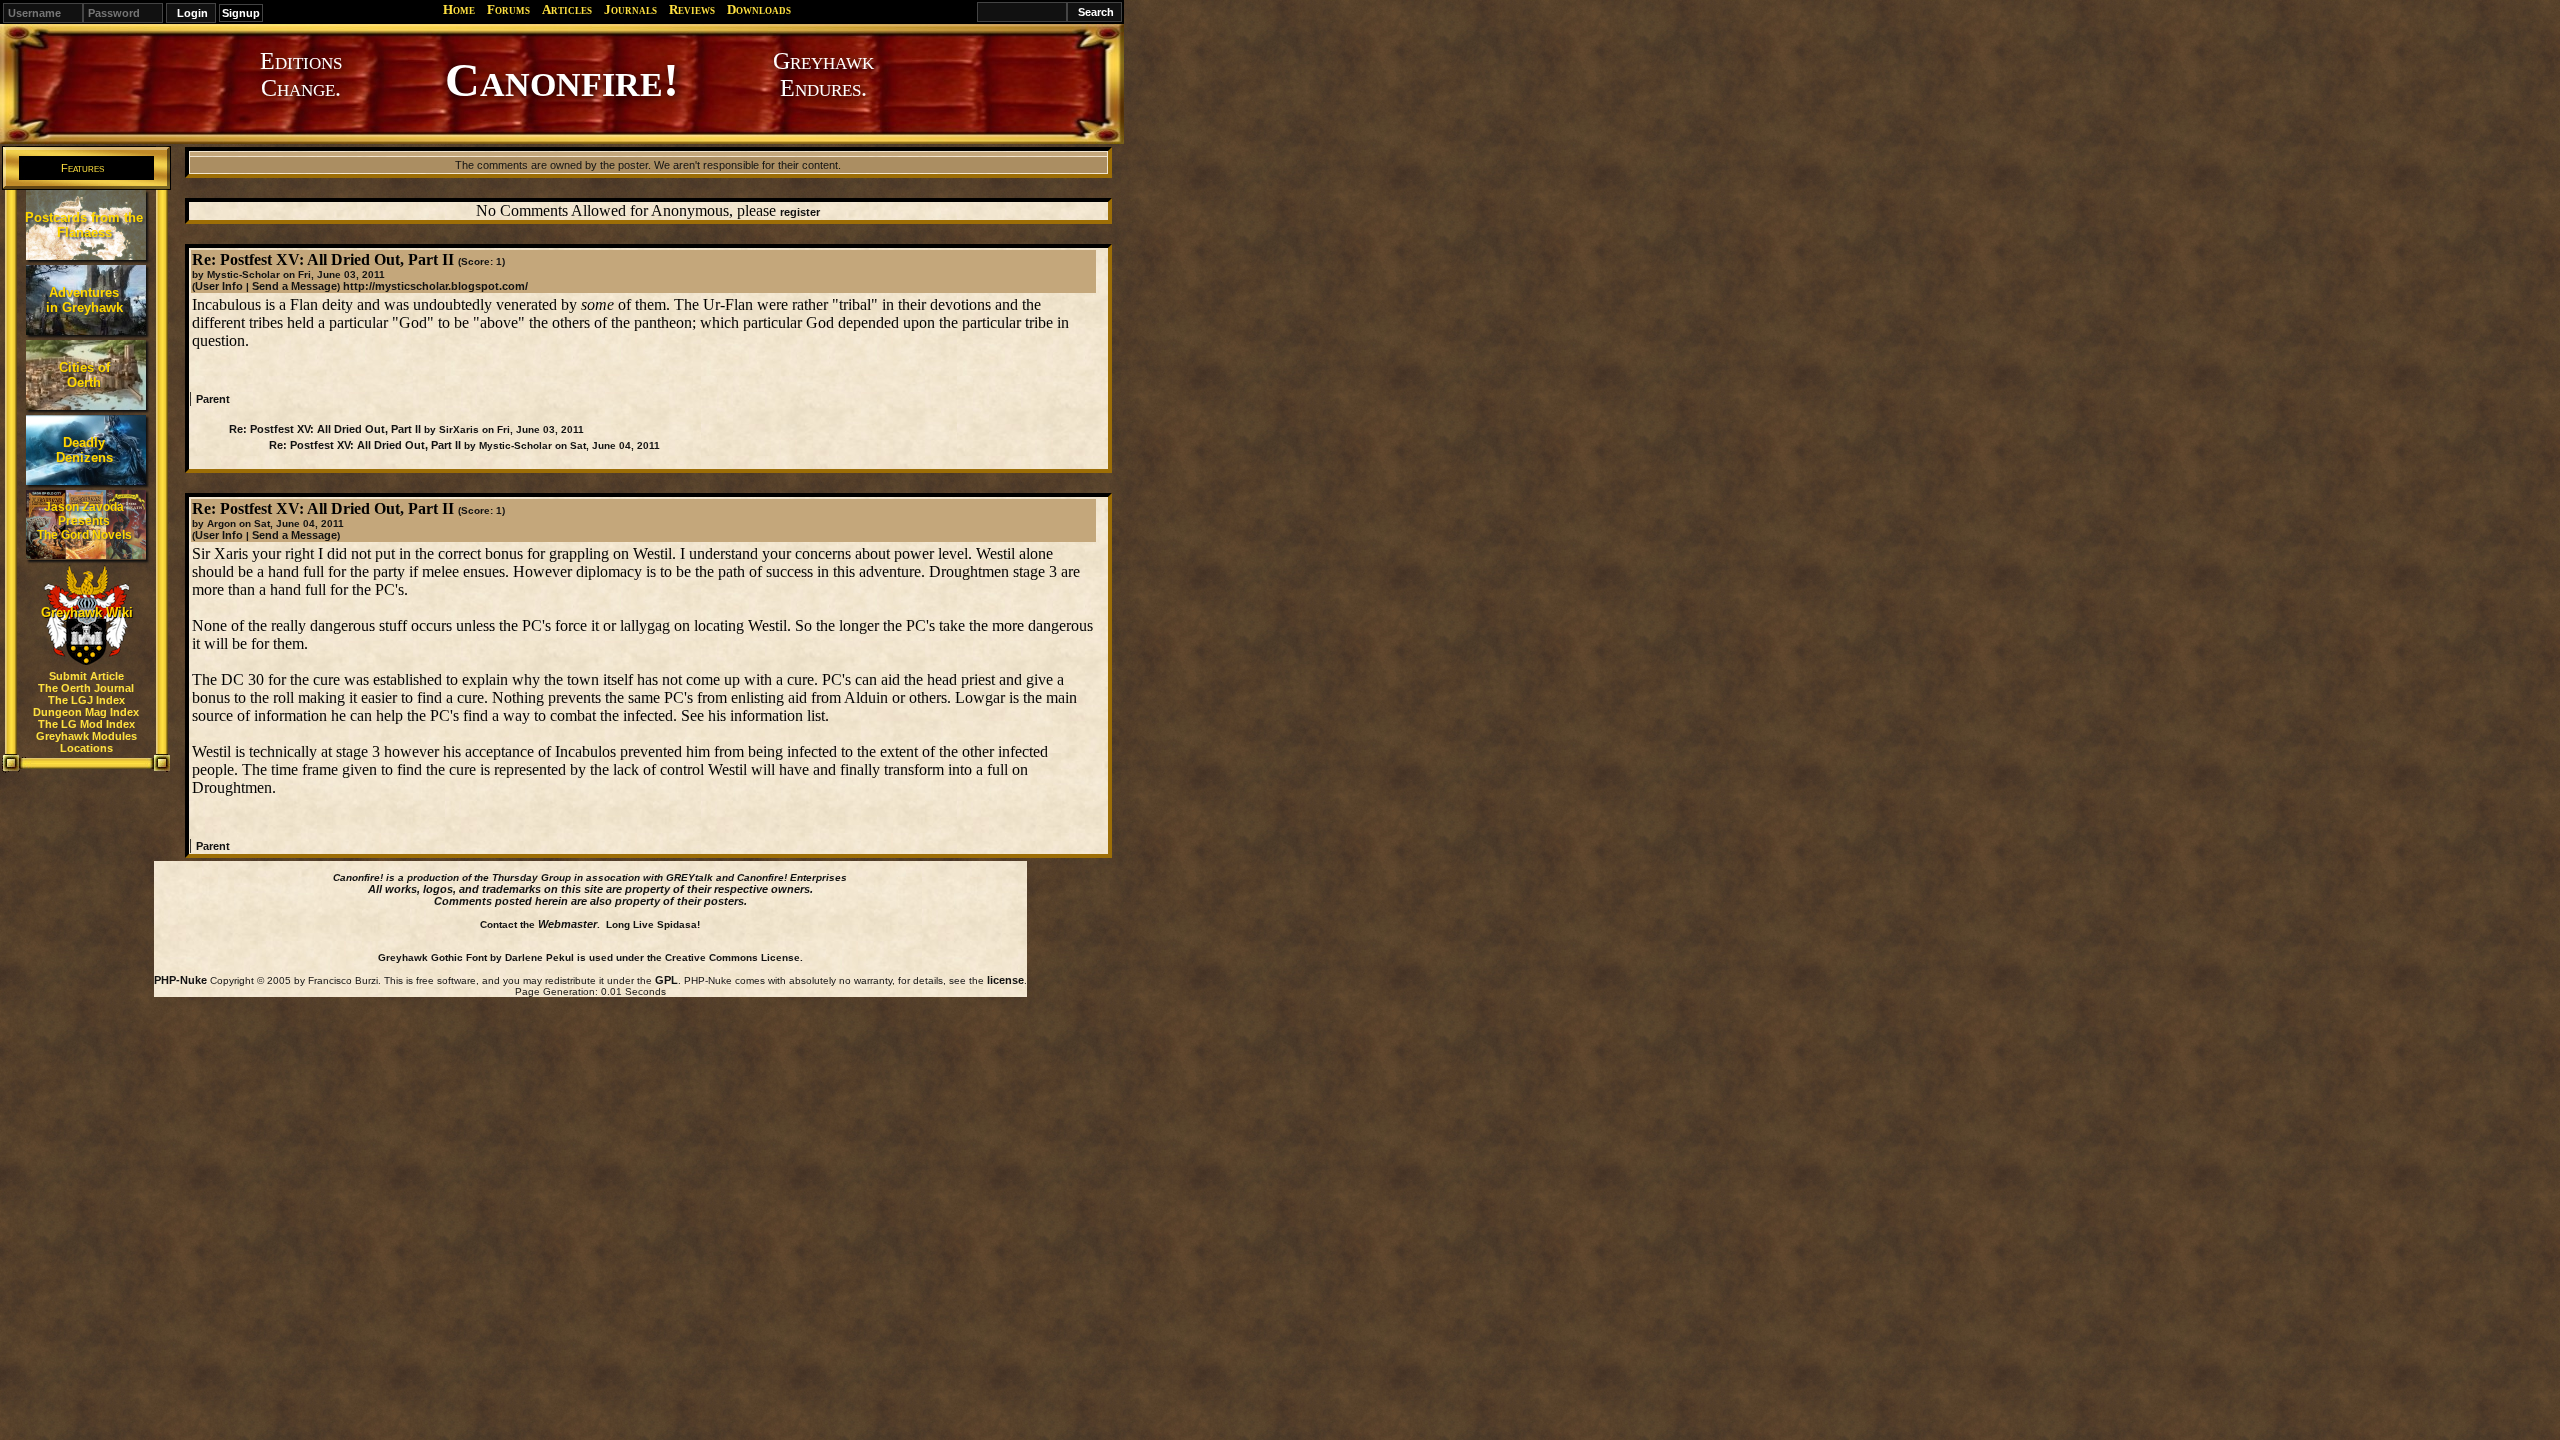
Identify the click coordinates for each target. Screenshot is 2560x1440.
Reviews (692, 9)
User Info (219, 286)
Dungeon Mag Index (86, 712)
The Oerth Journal (86, 688)
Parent (213, 399)
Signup (241, 13)
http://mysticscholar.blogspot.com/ (435, 286)
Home (459, 9)
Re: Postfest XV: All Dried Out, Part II (325, 429)
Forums (508, 9)
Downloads (759, 9)
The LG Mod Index (86, 724)
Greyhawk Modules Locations (86, 742)
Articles (567, 9)
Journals (630, 9)
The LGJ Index (86, 700)
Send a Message (294, 286)
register (800, 212)
